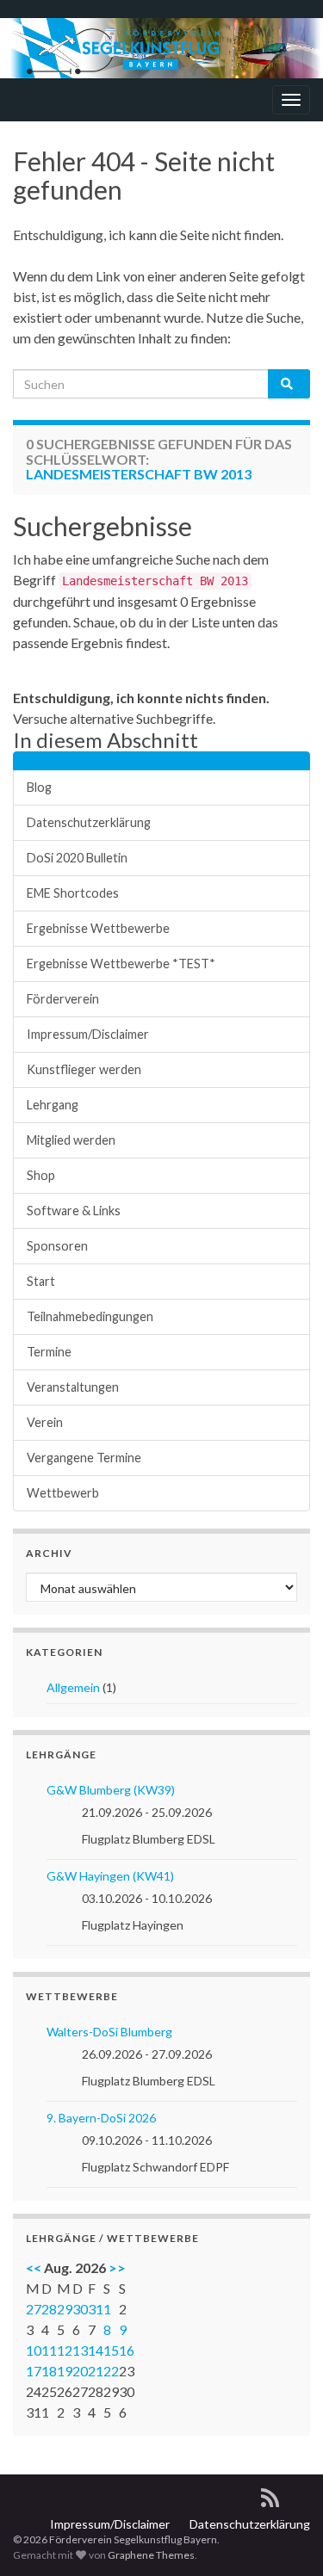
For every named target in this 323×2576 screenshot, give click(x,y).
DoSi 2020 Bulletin (77, 858)
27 (34, 2309)
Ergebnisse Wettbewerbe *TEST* (121, 964)
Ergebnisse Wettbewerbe (98, 928)
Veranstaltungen (73, 1387)
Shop (41, 1175)
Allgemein (73, 1687)
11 (49, 2350)
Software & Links (74, 1211)
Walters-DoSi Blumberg (109, 2032)
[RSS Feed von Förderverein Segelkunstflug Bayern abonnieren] (270, 2495)
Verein (45, 1422)
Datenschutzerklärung (89, 822)
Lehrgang (53, 1105)
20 (80, 2371)
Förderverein (63, 999)
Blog (39, 787)
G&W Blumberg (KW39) (111, 1790)
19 (65, 2371)
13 (80, 2350)
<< (34, 2267)
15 (111, 2350)
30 (80, 2309)
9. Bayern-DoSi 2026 (101, 2118)
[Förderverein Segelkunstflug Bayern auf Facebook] (300, 2495)
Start (41, 1281)
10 (34, 2350)
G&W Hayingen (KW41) (110, 1876)
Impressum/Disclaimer (88, 1034)
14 (96, 2350)
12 (65, 2350)
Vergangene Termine (84, 1458)
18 (49, 2371)
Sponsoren (57, 1246)
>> (117, 2267)
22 (111, 2371)
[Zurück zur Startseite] (161, 48)
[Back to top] (284, 2537)
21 (96, 2371)
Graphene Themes (151, 2555)
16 (127, 2350)
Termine (49, 1352)
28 (49, 2309)
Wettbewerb (63, 1493)
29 (65, 2309)
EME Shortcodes (73, 893)
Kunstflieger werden (84, 1069)
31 (96, 2309)
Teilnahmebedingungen (90, 1316)
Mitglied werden (71, 1140)
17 (34, 2371)
